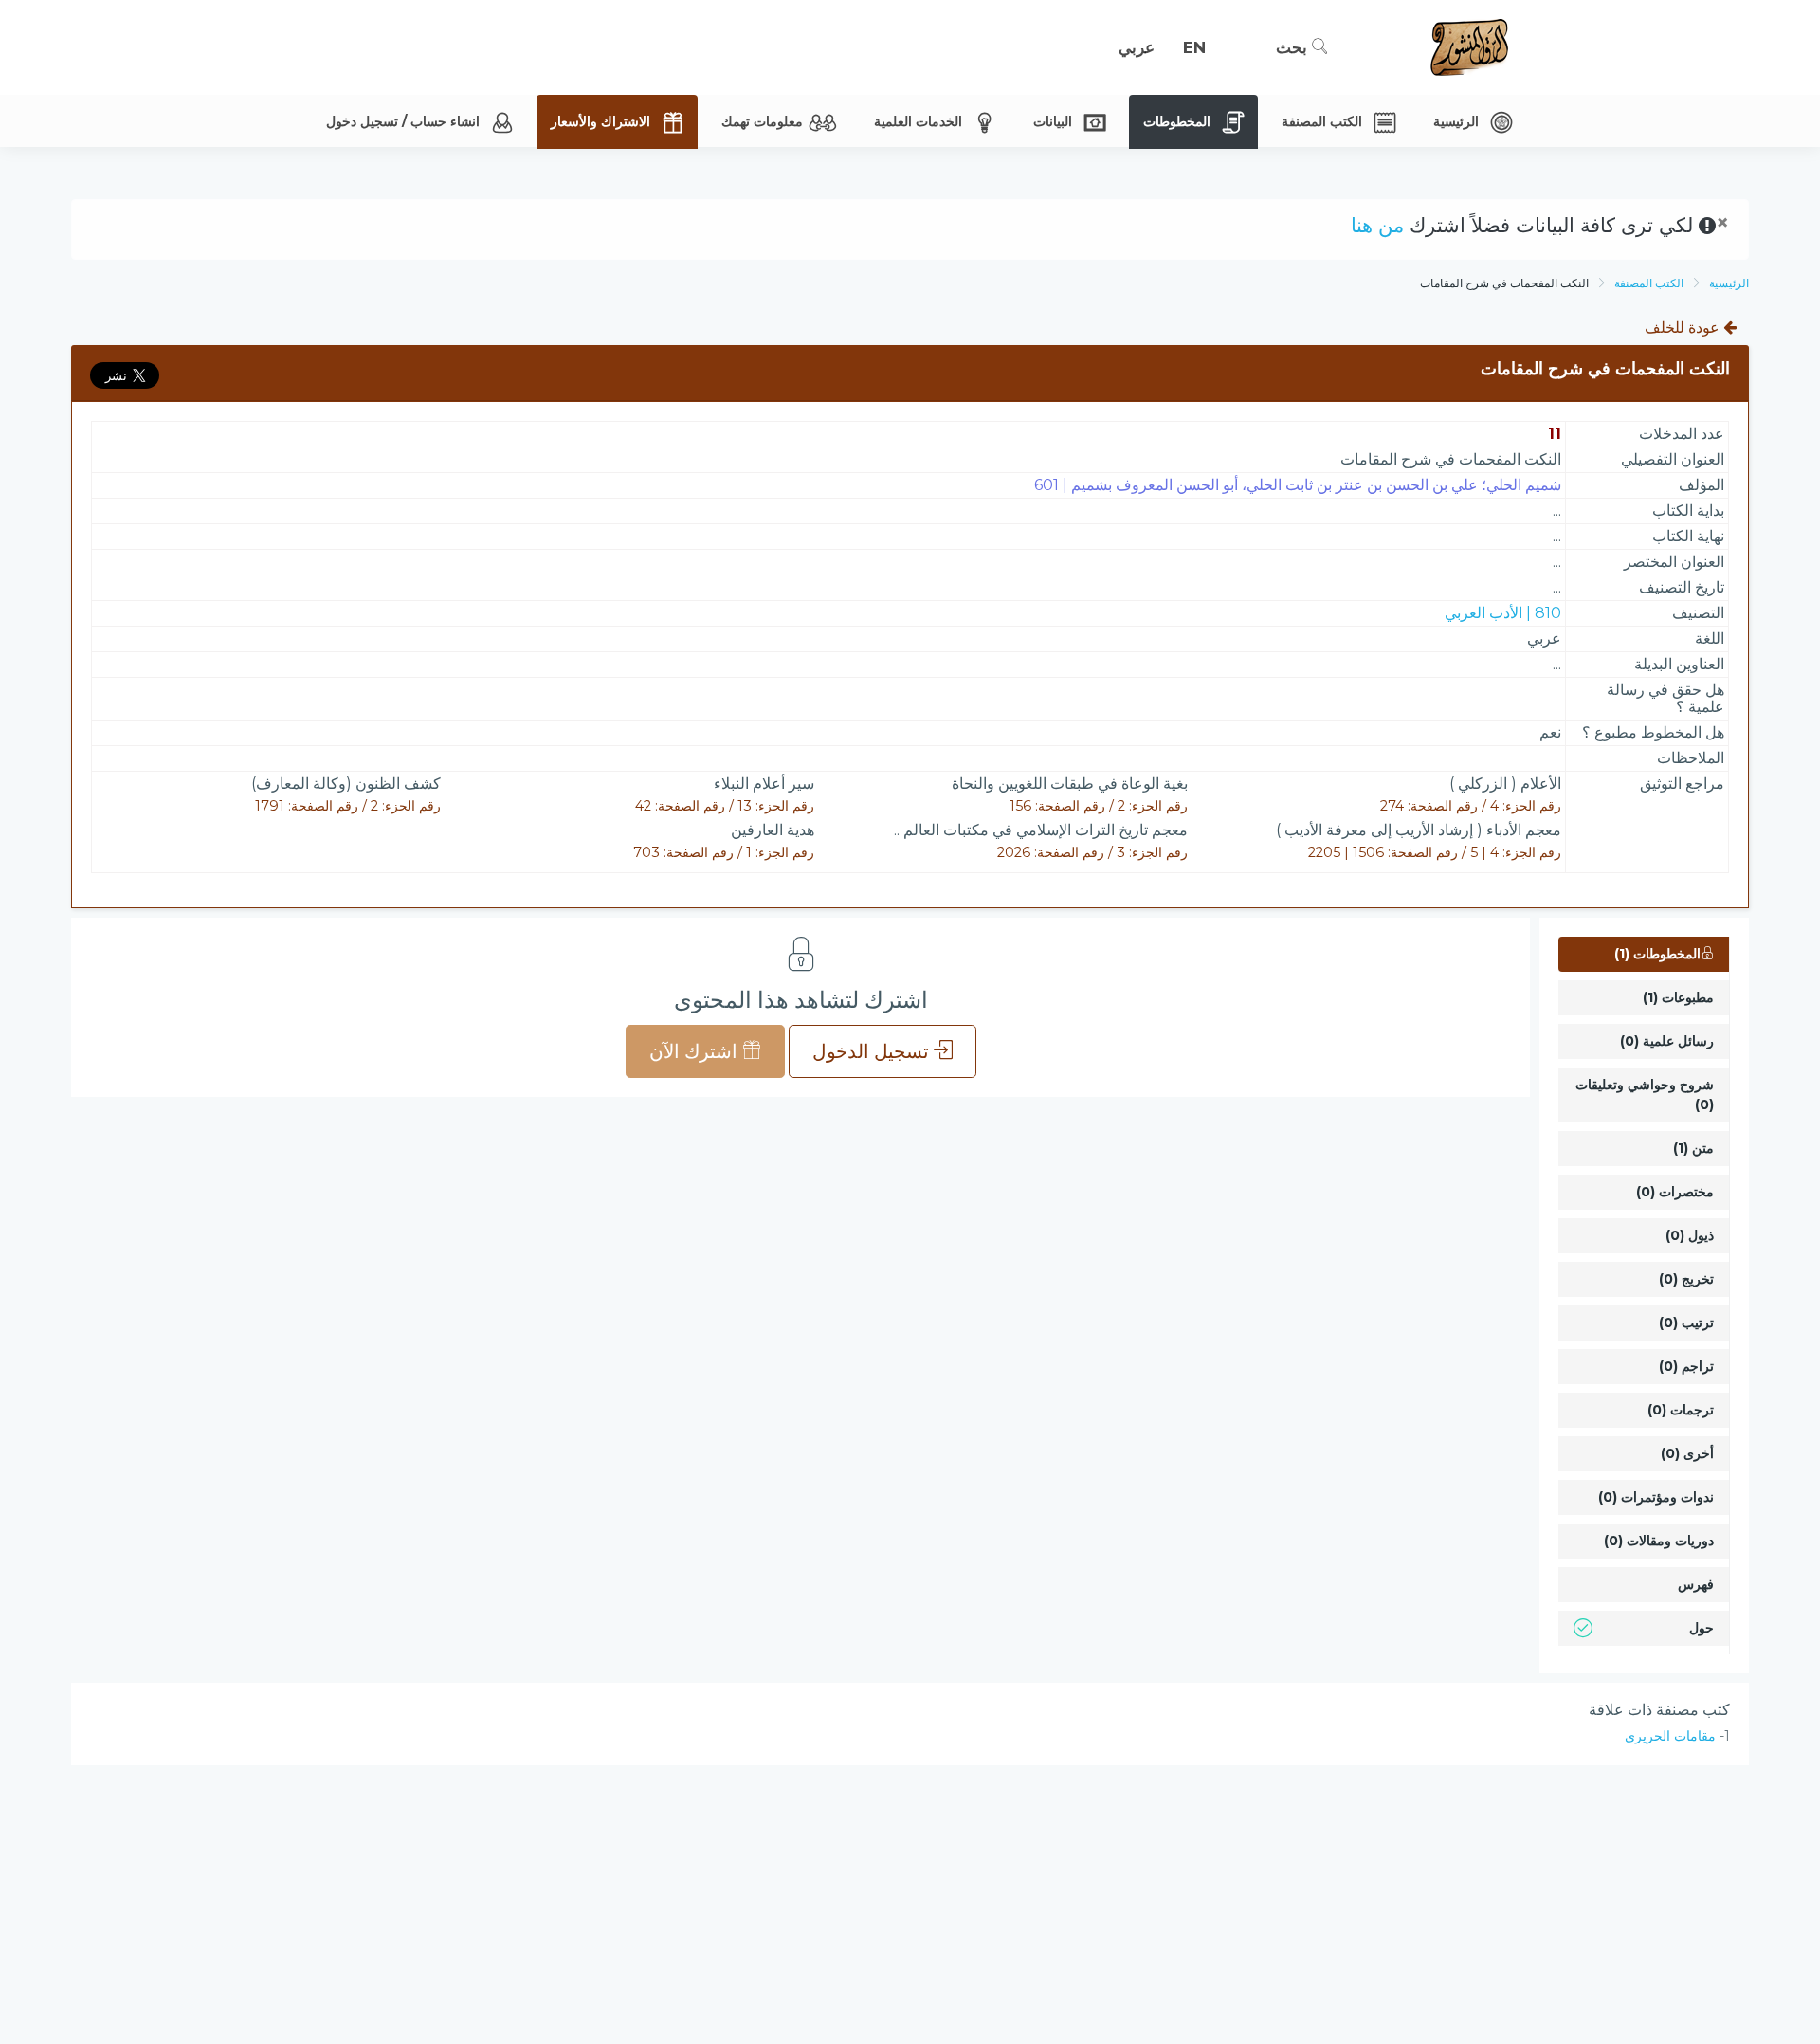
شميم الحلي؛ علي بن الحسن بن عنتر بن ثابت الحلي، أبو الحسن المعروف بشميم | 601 (1298, 485)
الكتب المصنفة (1649, 283)
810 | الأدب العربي (1503, 613)
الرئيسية (1729, 283)
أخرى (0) (1687, 1453)
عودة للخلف (1684, 328)
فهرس (1696, 1584)
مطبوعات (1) (1678, 997)
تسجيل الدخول (873, 1051)
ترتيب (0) (1686, 1323)
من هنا (1377, 225)
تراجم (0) (1686, 1366)
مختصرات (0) (1675, 1192)
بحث (1294, 47)
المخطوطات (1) (1657, 954)
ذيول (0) (1690, 1235)
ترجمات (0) (1681, 1410)
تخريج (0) (1686, 1279)
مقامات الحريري (1670, 1736)
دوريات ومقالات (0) (1659, 1541)
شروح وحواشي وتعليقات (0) (1645, 1095)
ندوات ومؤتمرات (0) (1656, 1497)
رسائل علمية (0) (1667, 1041)
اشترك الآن (696, 1051)
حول (1702, 1628)
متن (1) (1693, 1148)
